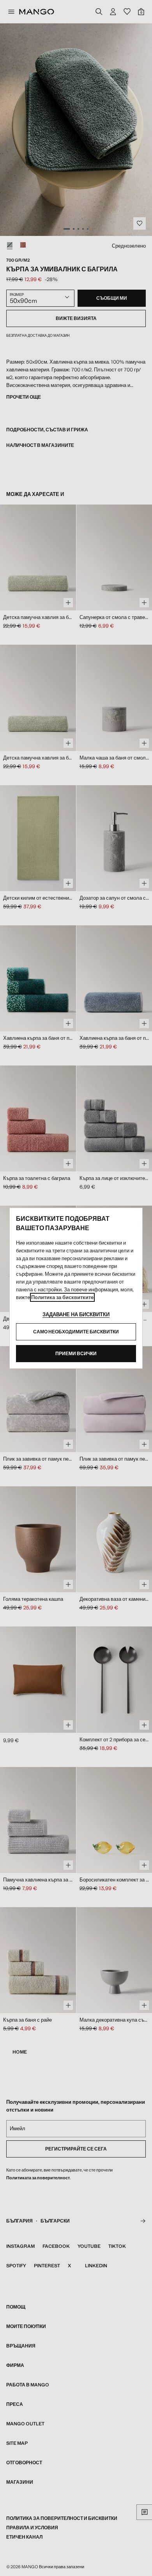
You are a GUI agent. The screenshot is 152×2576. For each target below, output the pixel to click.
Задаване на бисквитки (76, 1314)
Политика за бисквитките (62, 1297)
